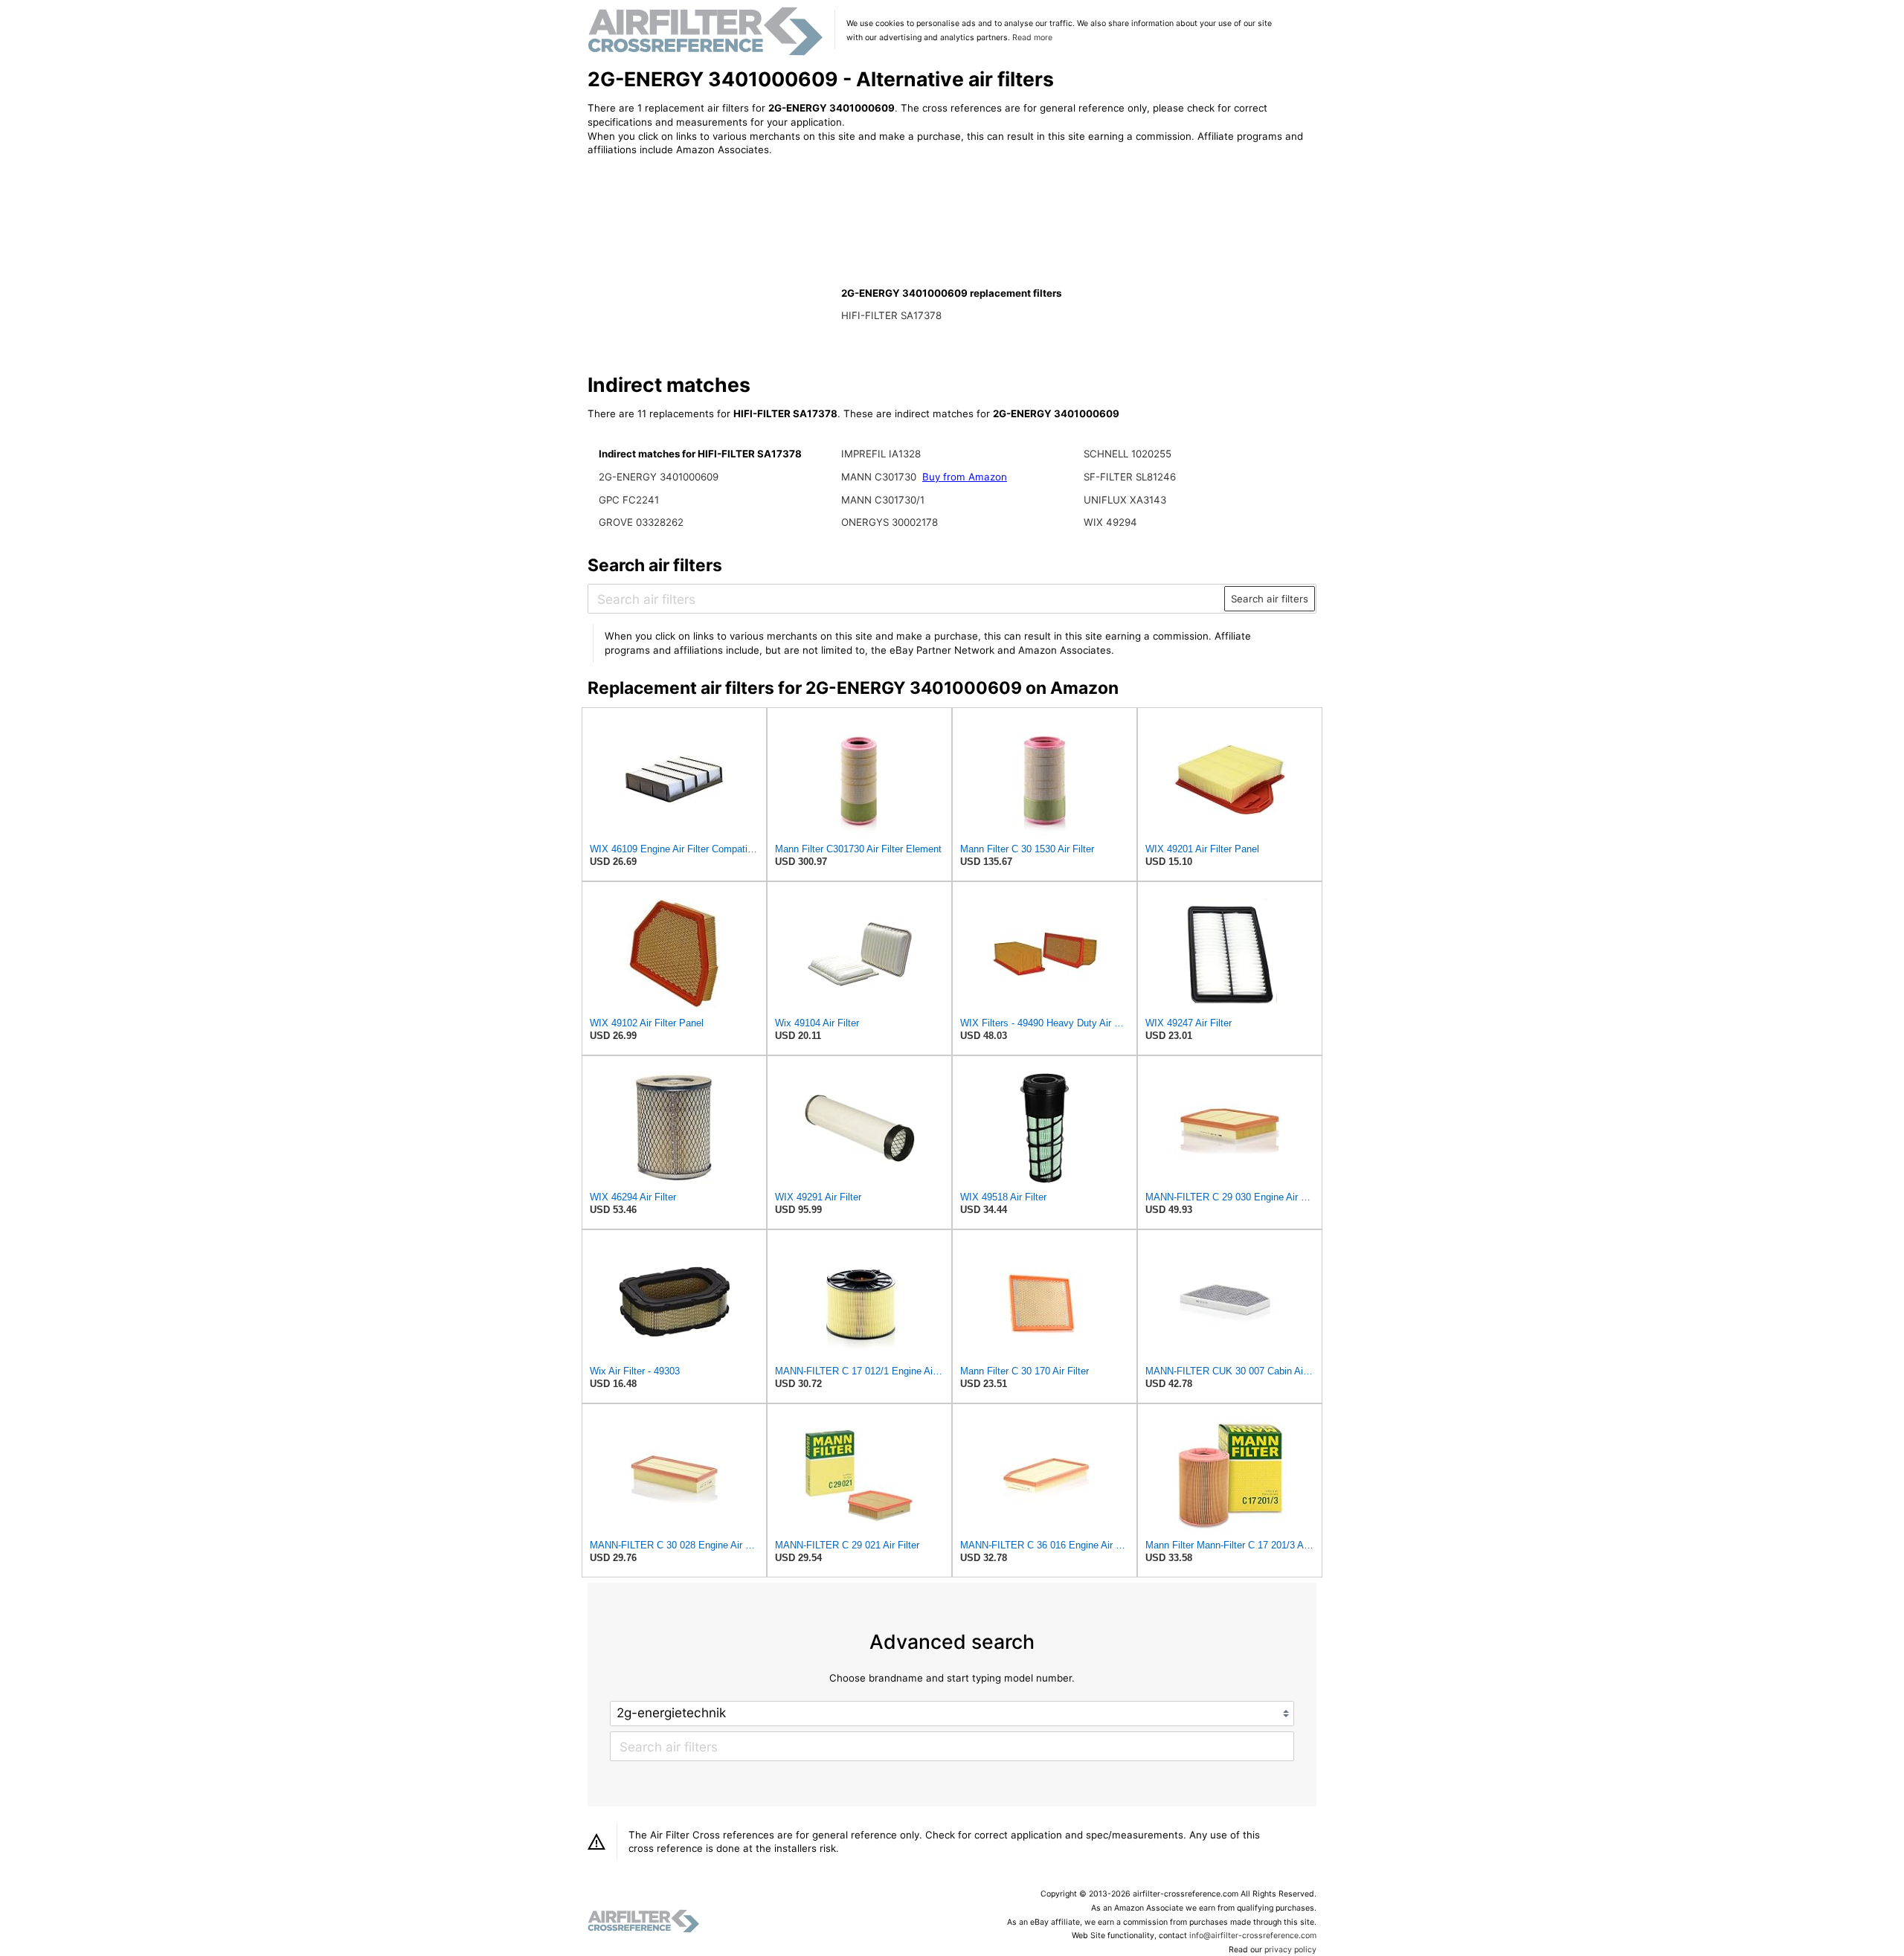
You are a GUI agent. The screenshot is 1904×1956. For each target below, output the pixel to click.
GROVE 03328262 (641, 522)
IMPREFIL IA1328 (881, 454)
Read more (1032, 38)
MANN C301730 (879, 477)
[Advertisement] (710, 266)
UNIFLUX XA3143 (1125, 500)
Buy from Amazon (965, 477)
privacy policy (1290, 1950)
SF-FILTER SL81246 (1130, 477)
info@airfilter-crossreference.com (1253, 1936)
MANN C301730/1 (883, 500)
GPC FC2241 (629, 500)
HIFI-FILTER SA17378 (891, 315)
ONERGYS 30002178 (890, 522)
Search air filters (1270, 599)
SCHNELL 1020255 (1128, 454)
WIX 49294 (1110, 522)
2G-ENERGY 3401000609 (659, 477)
